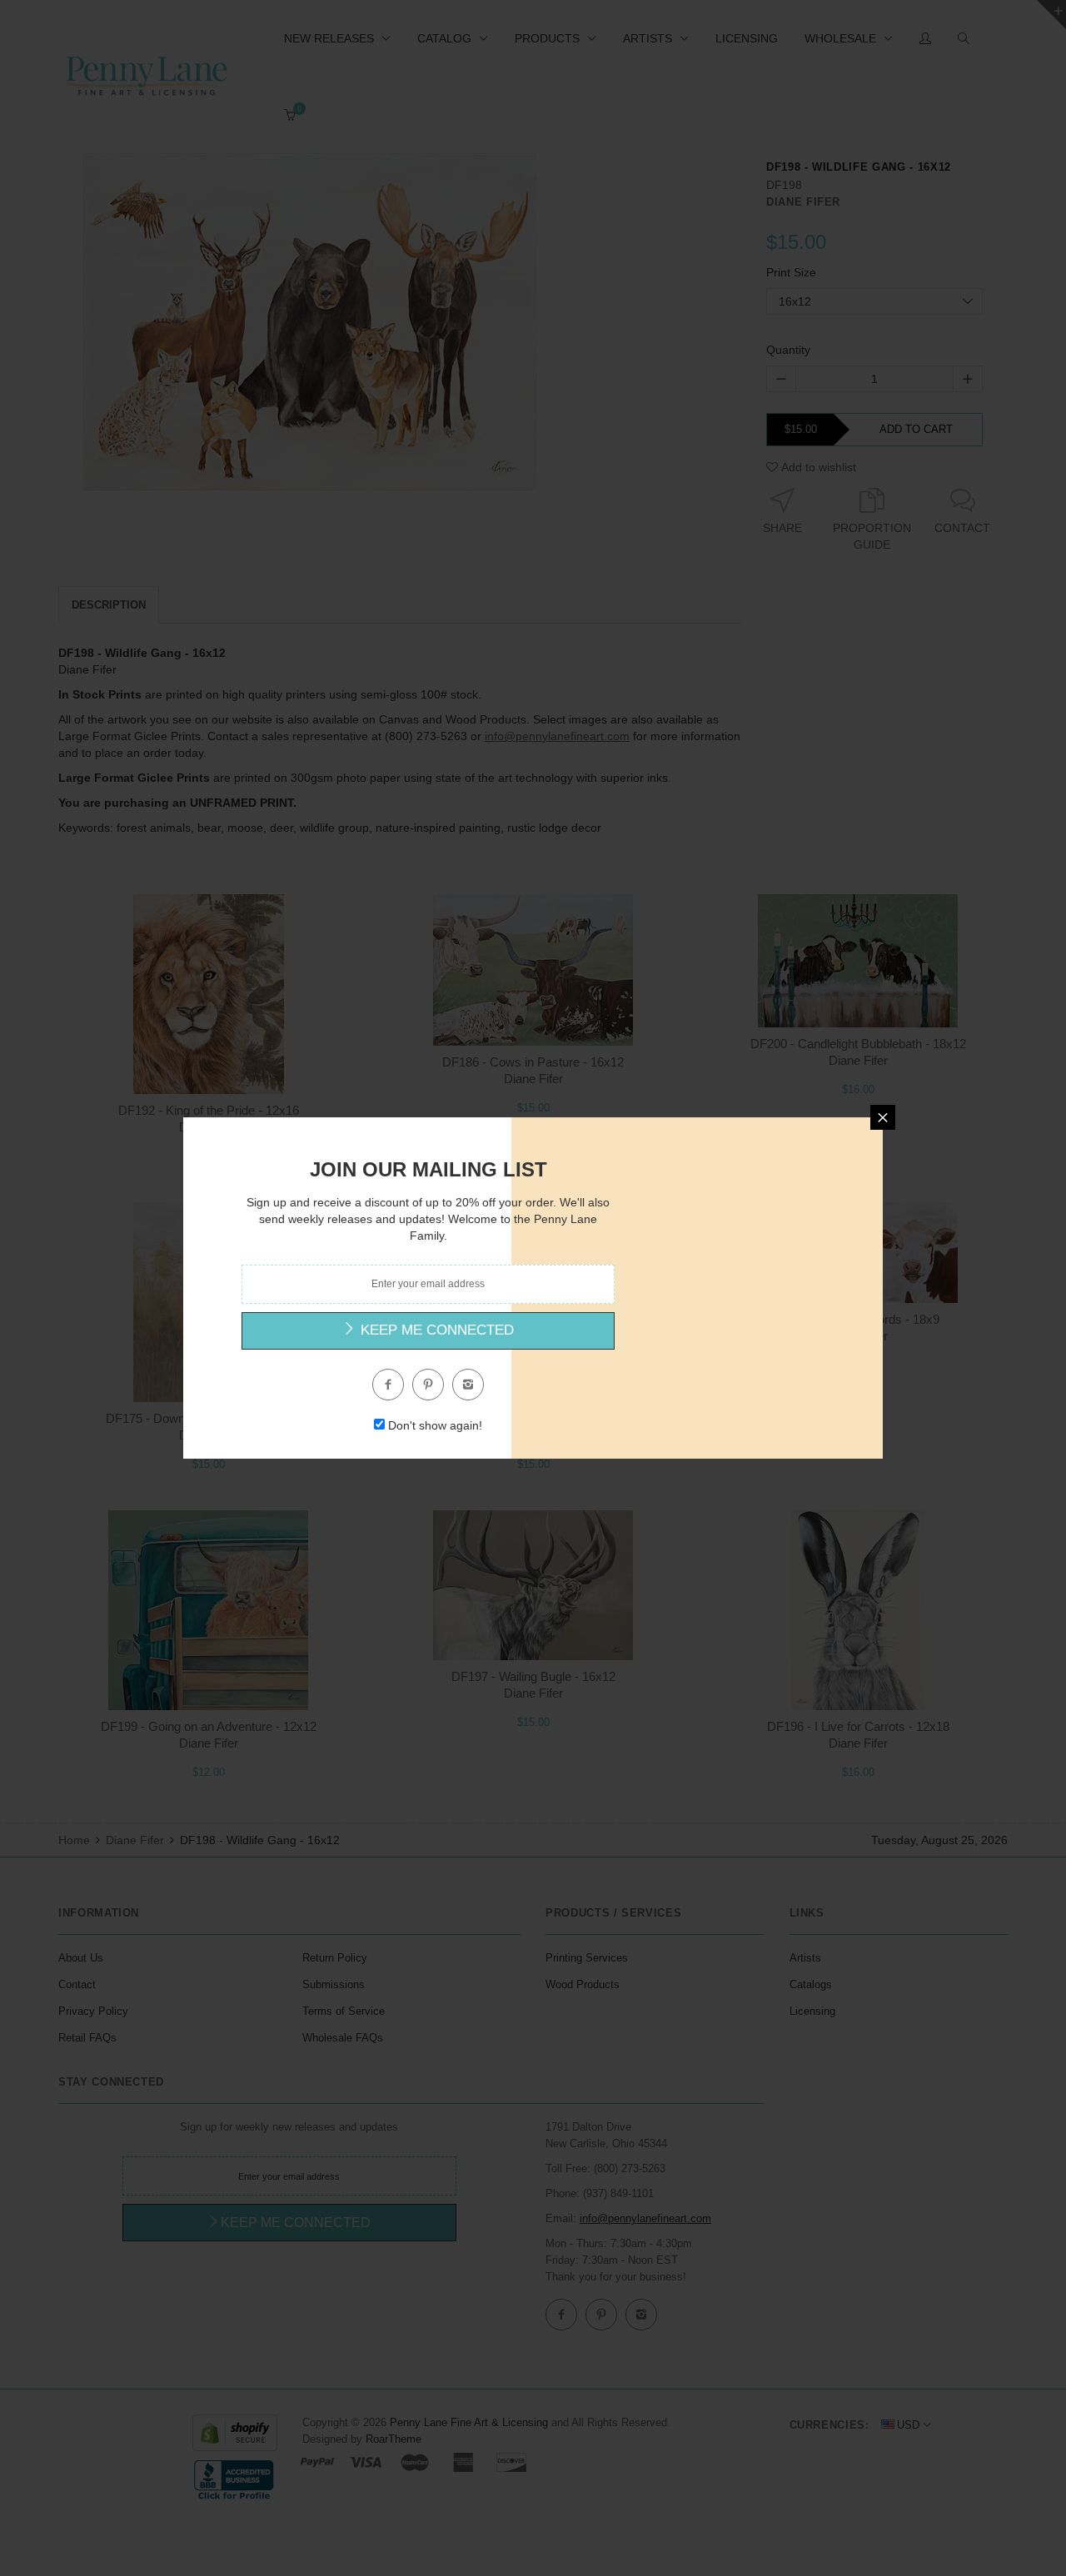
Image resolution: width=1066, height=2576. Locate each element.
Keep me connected (435, 1330)
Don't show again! (435, 1425)
